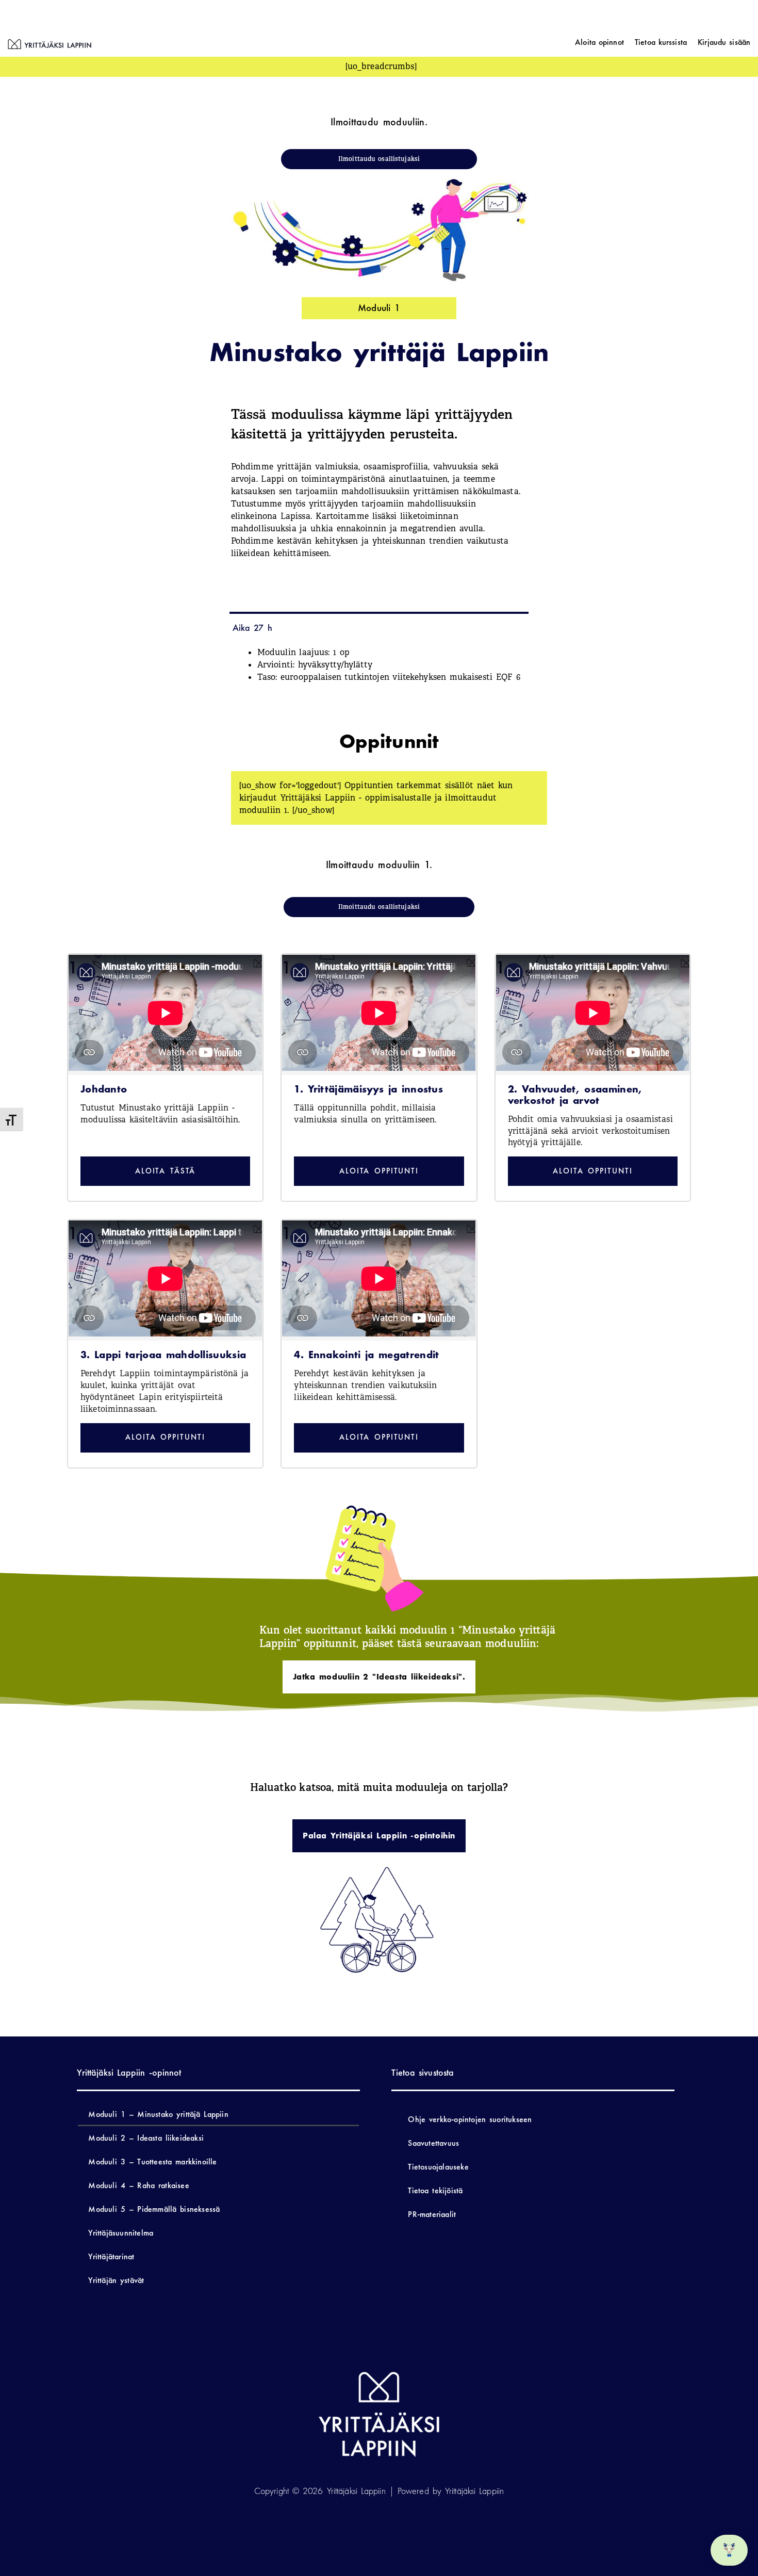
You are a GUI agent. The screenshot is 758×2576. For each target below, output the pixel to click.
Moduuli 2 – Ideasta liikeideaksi (146, 2138)
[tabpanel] (379, 1049)
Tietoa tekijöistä (435, 2190)
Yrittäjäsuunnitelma (121, 2233)
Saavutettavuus (433, 2143)
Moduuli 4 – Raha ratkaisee (138, 2185)
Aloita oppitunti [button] (379, 1171)
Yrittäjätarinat (111, 2256)
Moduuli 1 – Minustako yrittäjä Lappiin (158, 2114)
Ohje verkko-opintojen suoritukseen (470, 2119)
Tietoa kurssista (661, 42)
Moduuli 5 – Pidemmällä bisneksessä (154, 2209)
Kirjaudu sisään (724, 42)
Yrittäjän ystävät (116, 2280)
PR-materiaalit (432, 2214)
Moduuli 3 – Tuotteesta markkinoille (152, 2162)
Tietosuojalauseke (438, 2167)
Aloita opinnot (599, 42)
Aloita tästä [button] (166, 1171)
